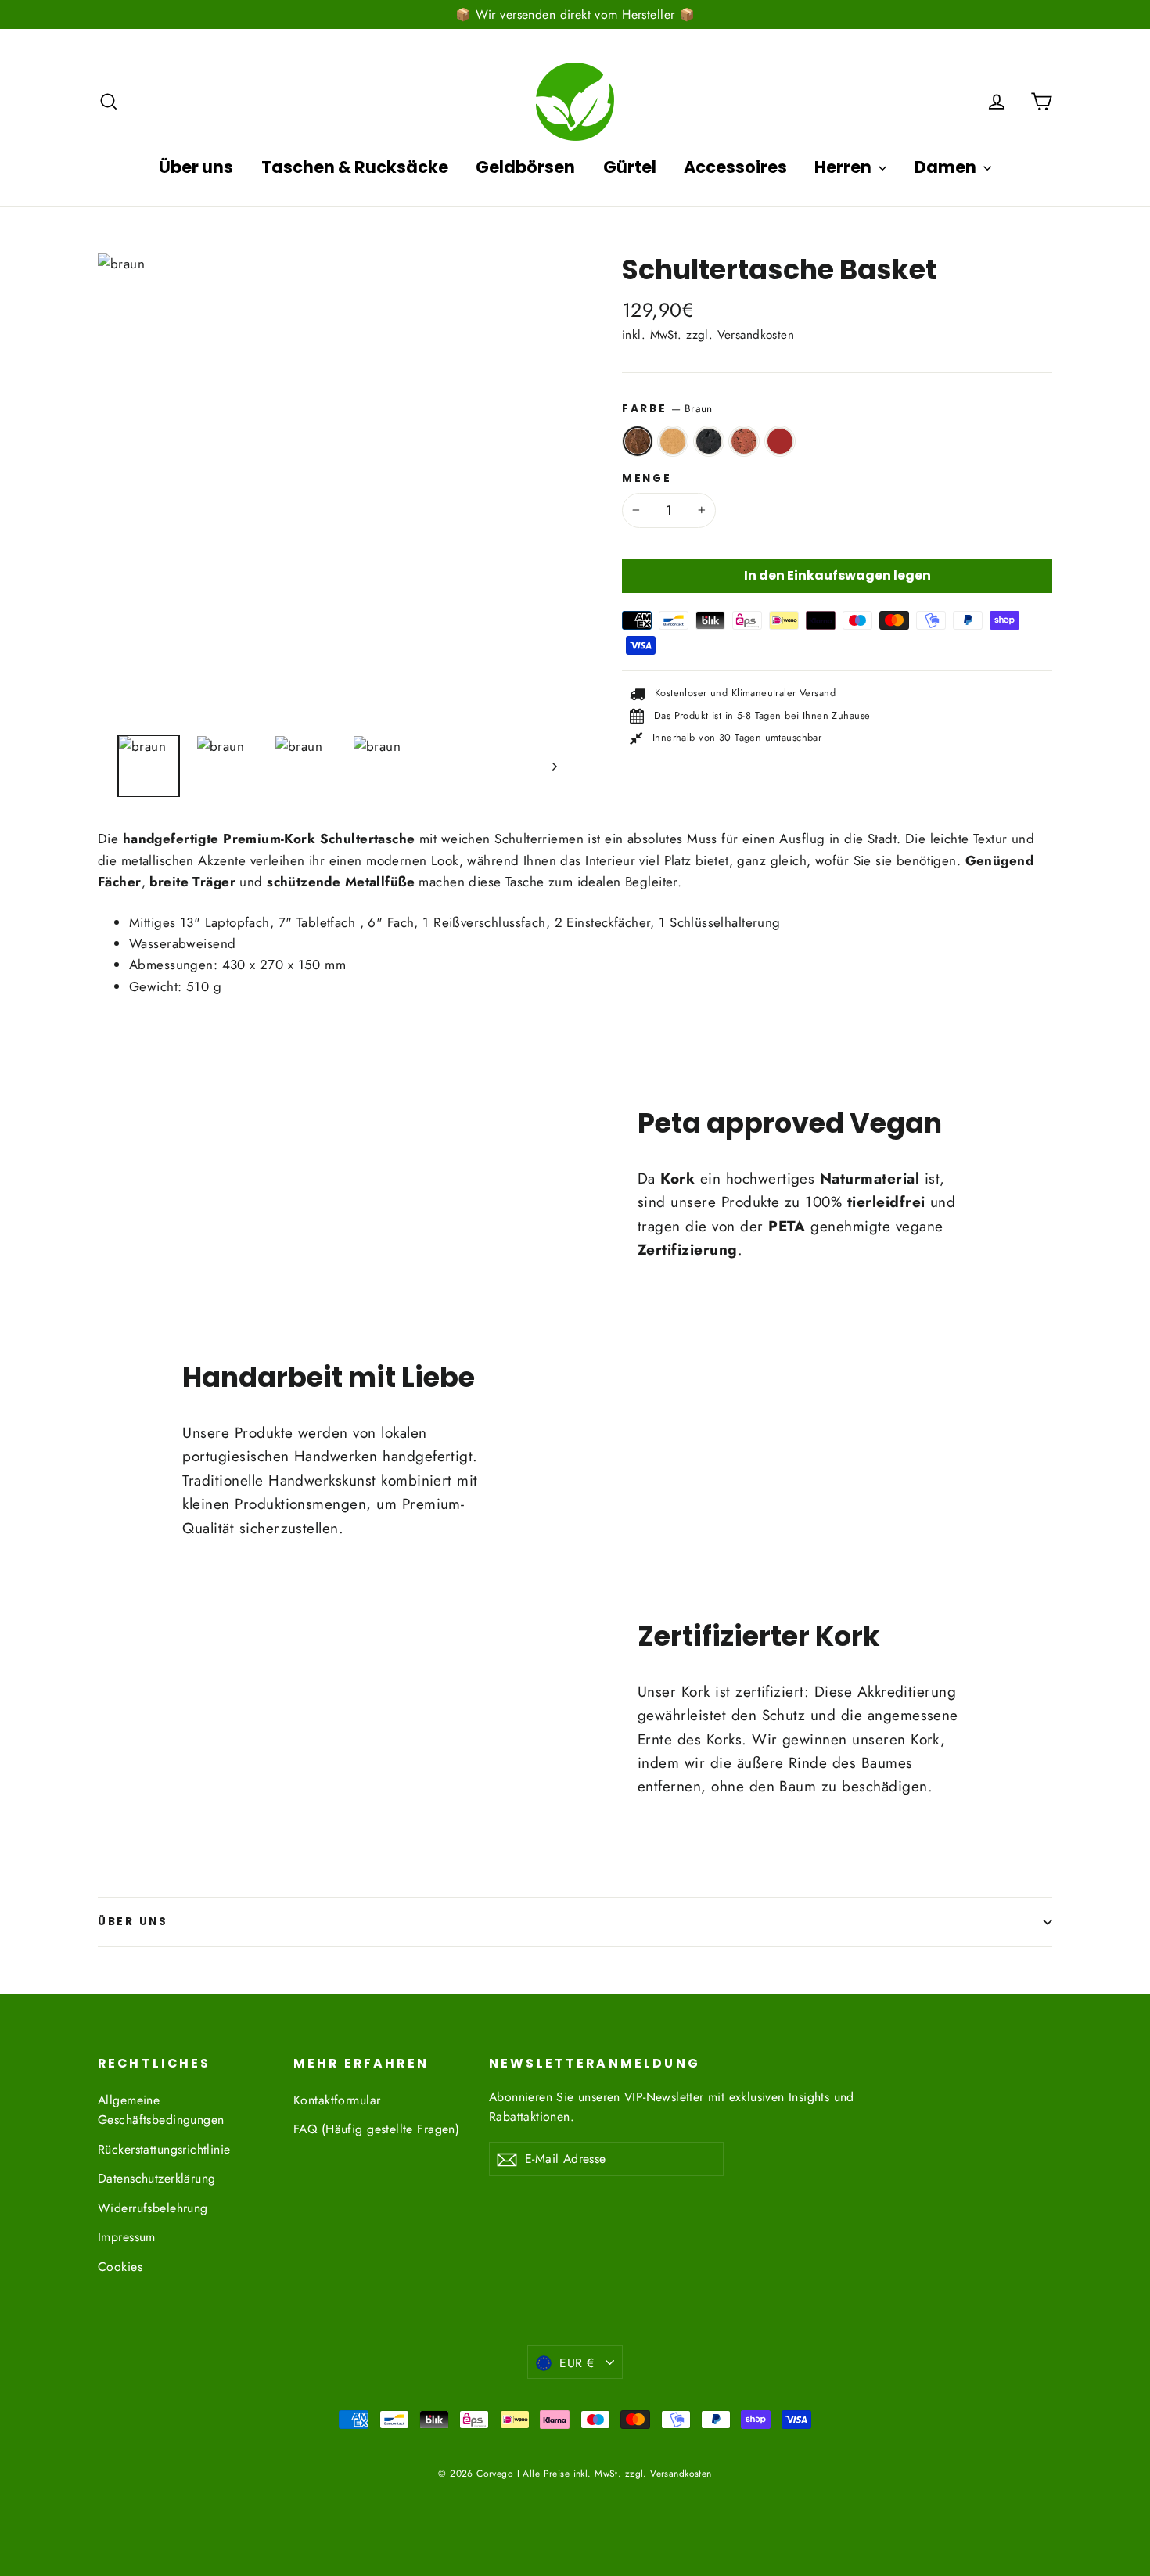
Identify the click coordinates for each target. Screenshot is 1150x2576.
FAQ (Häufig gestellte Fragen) (376, 2129)
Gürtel (630, 167)
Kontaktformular (337, 2100)
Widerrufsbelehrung (153, 2208)
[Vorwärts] (553, 766)
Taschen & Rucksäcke (355, 167)
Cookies (120, 2267)
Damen (947, 167)
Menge (647, 479)
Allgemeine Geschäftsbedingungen (161, 2110)
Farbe (667, 408)
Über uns (196, 167)
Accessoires (735, 167)
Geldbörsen (525, 167)
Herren (845, 167)
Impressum (127, 2237)
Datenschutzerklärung (157, 2178)
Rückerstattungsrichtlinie (164, 2149)
